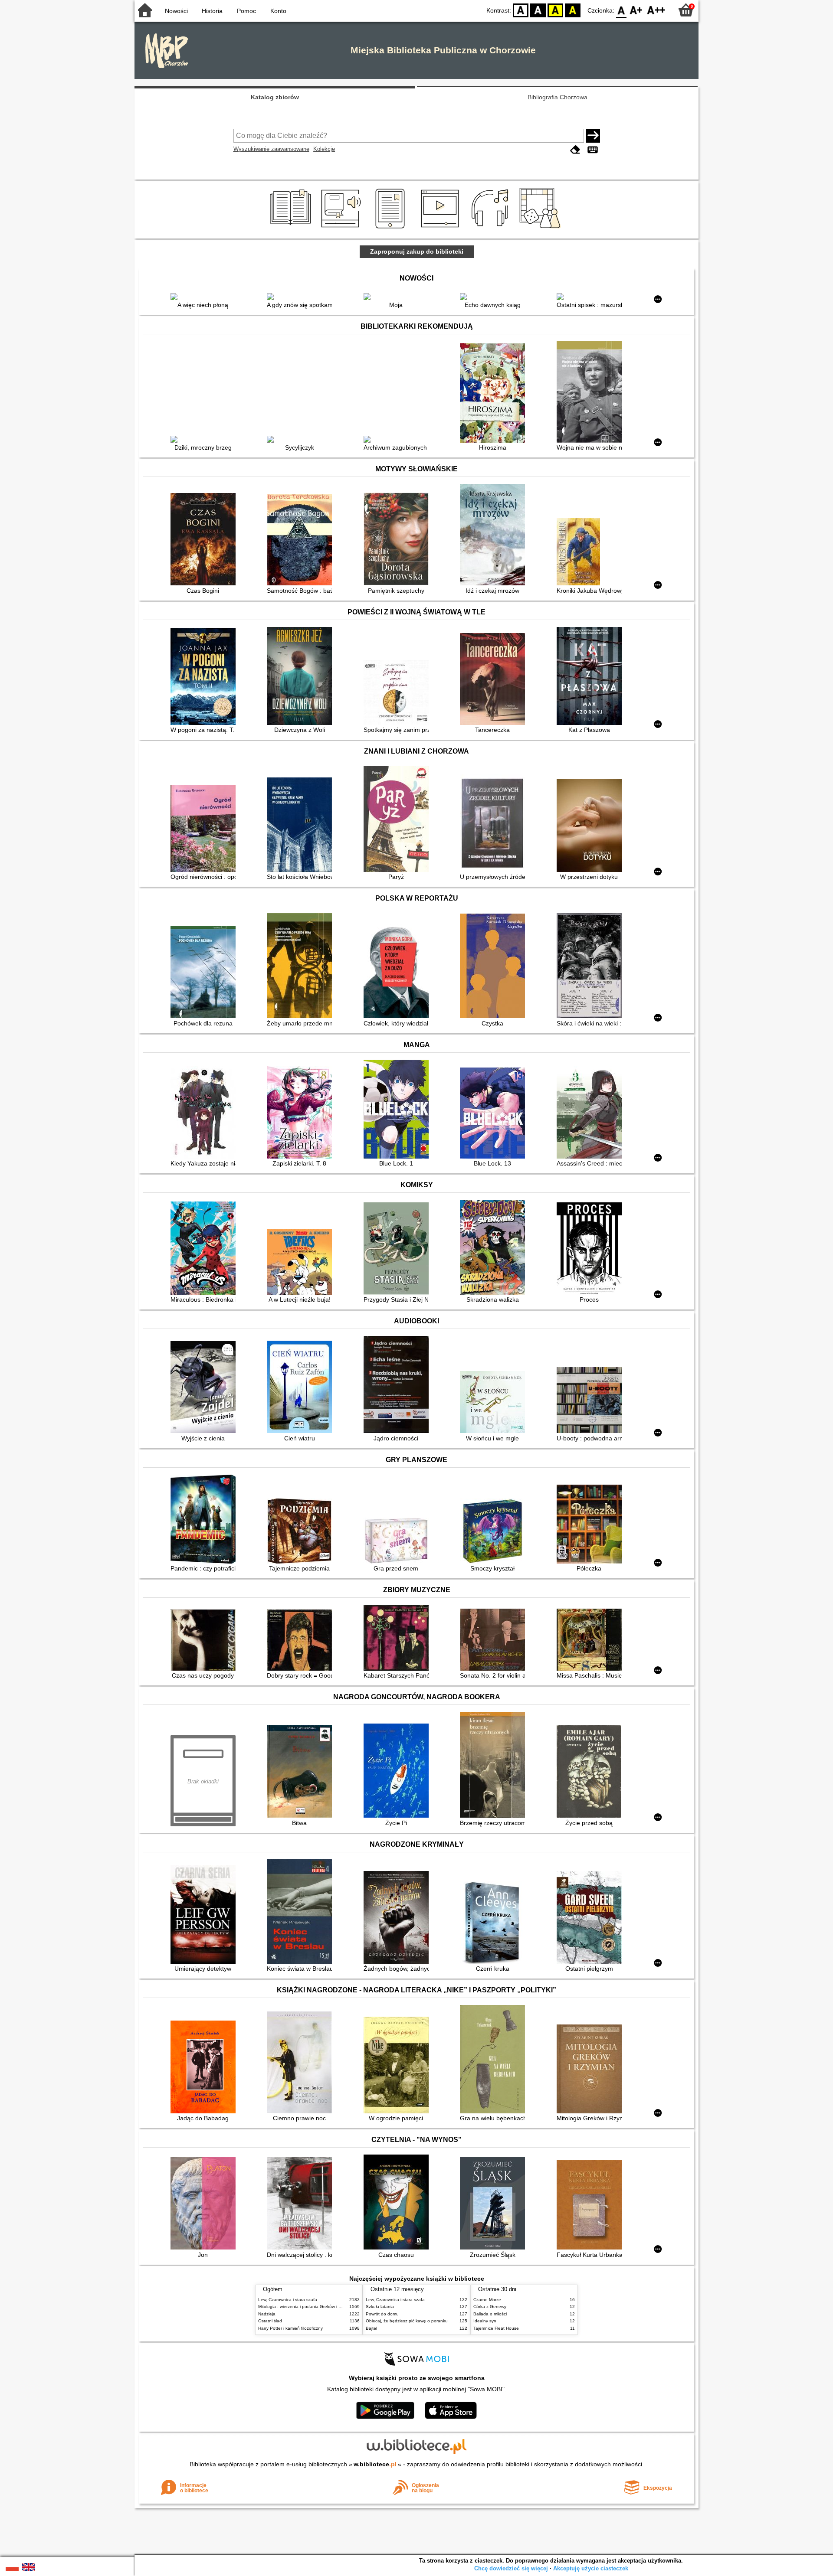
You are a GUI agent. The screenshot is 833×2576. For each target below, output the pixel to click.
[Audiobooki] (342, 229)
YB (555, 10)
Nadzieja (267, 2314)
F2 (656, 10)
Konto (278, 11)
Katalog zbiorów (275, 97)
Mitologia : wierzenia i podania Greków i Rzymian (307, 2307)
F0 (621, 10)
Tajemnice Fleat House (496, 2328)
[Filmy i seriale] (441, 229)
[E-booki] (392, 229)
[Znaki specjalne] (593, 150)
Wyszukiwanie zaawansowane (271, 149)
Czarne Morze (487, 2300)
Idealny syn (485, 2321)
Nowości (176, 11)
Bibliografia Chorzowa (558, 97)
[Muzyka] (491, 229)
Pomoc (246, 11)
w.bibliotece (375, 2464)
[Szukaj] (593, 136)
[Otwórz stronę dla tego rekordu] (205, 297)
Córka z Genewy (490, 2307)
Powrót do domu (382, 2314)
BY (573, 10)
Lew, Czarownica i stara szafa (288, 2300)
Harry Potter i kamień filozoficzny (290, 2328)
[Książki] (292, 229)
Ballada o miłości (490, 2314)
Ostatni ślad (270, 2321)
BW (538, 10)
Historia (212, 11)
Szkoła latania (380, 2307)
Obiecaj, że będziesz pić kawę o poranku (407, 2321)
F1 (636, 10)
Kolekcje (324, 149)
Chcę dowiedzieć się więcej (511, 2568)
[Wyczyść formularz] (575, 150)
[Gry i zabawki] (542, 229)
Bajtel (371, 2328)
